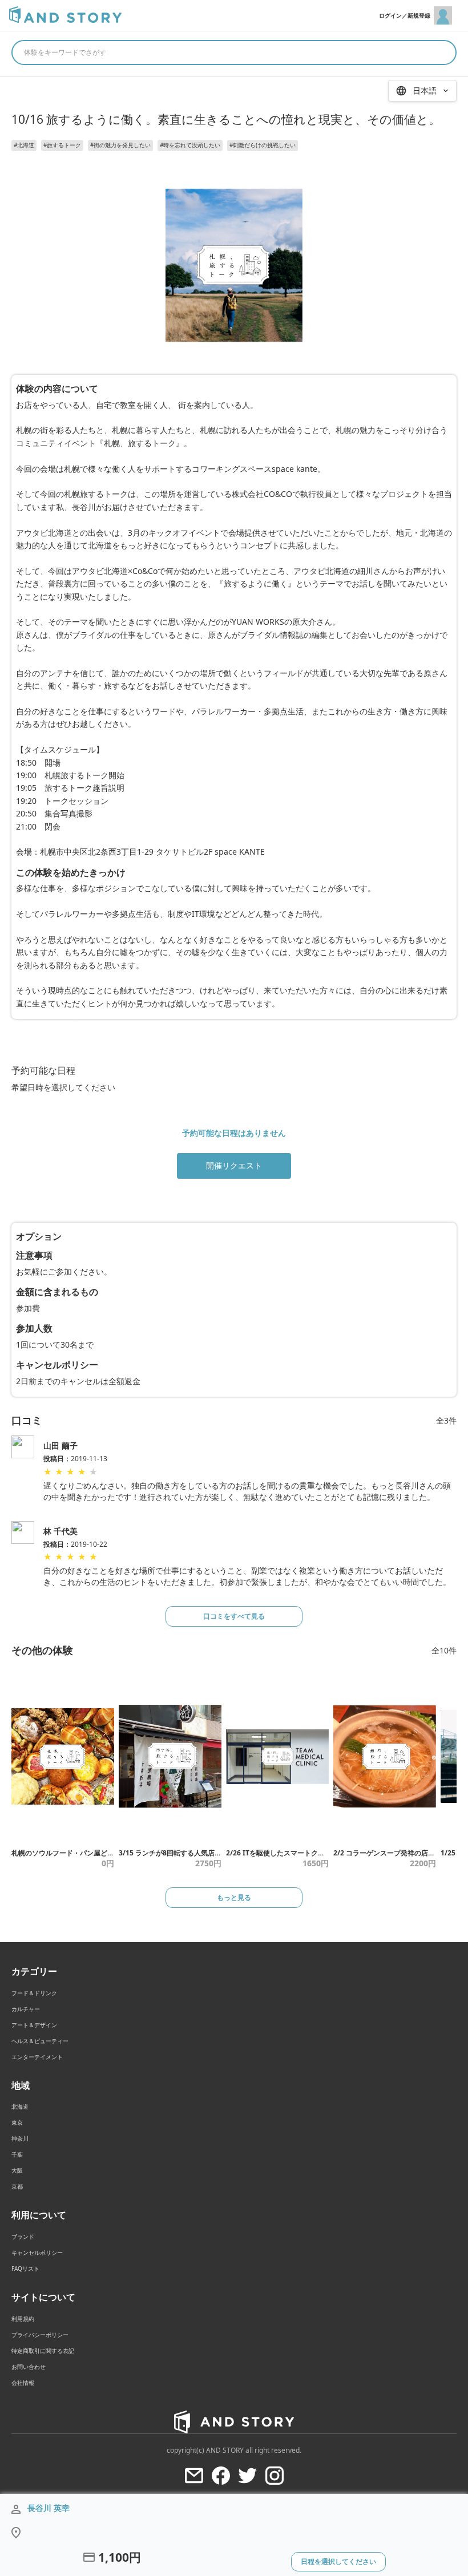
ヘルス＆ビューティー (40, 2041)
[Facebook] (221, 2476)
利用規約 (23, 2319)
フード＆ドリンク (34, 1993)
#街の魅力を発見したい (120, 145)
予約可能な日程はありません (234, 1133)
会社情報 (23, 2383)
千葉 (17, 2154)
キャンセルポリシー (37, 2253)
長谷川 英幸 (49, 2508)
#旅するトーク (62, 145)
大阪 (17, 2170)
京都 (17, 2186)
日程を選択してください (338, 2561)
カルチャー (26, 2009)
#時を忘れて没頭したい (190, 145)
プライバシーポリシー (40, 2335)
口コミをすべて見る (234, 1616)
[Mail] (194, 2476)
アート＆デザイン (34, 2025)
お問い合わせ (29, 2367)
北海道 (20, 2106)
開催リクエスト (234, 1165)
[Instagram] (275, 2476)
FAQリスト (25, 2268)
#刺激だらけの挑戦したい (263, 145)
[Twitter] (248, 2476)
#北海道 (24, 145)
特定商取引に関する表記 (43, 2351)
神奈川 (20, 2138)
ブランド (23, 2237)
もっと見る (234, 1897)
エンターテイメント (37, 2057)
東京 (17, 2122)
